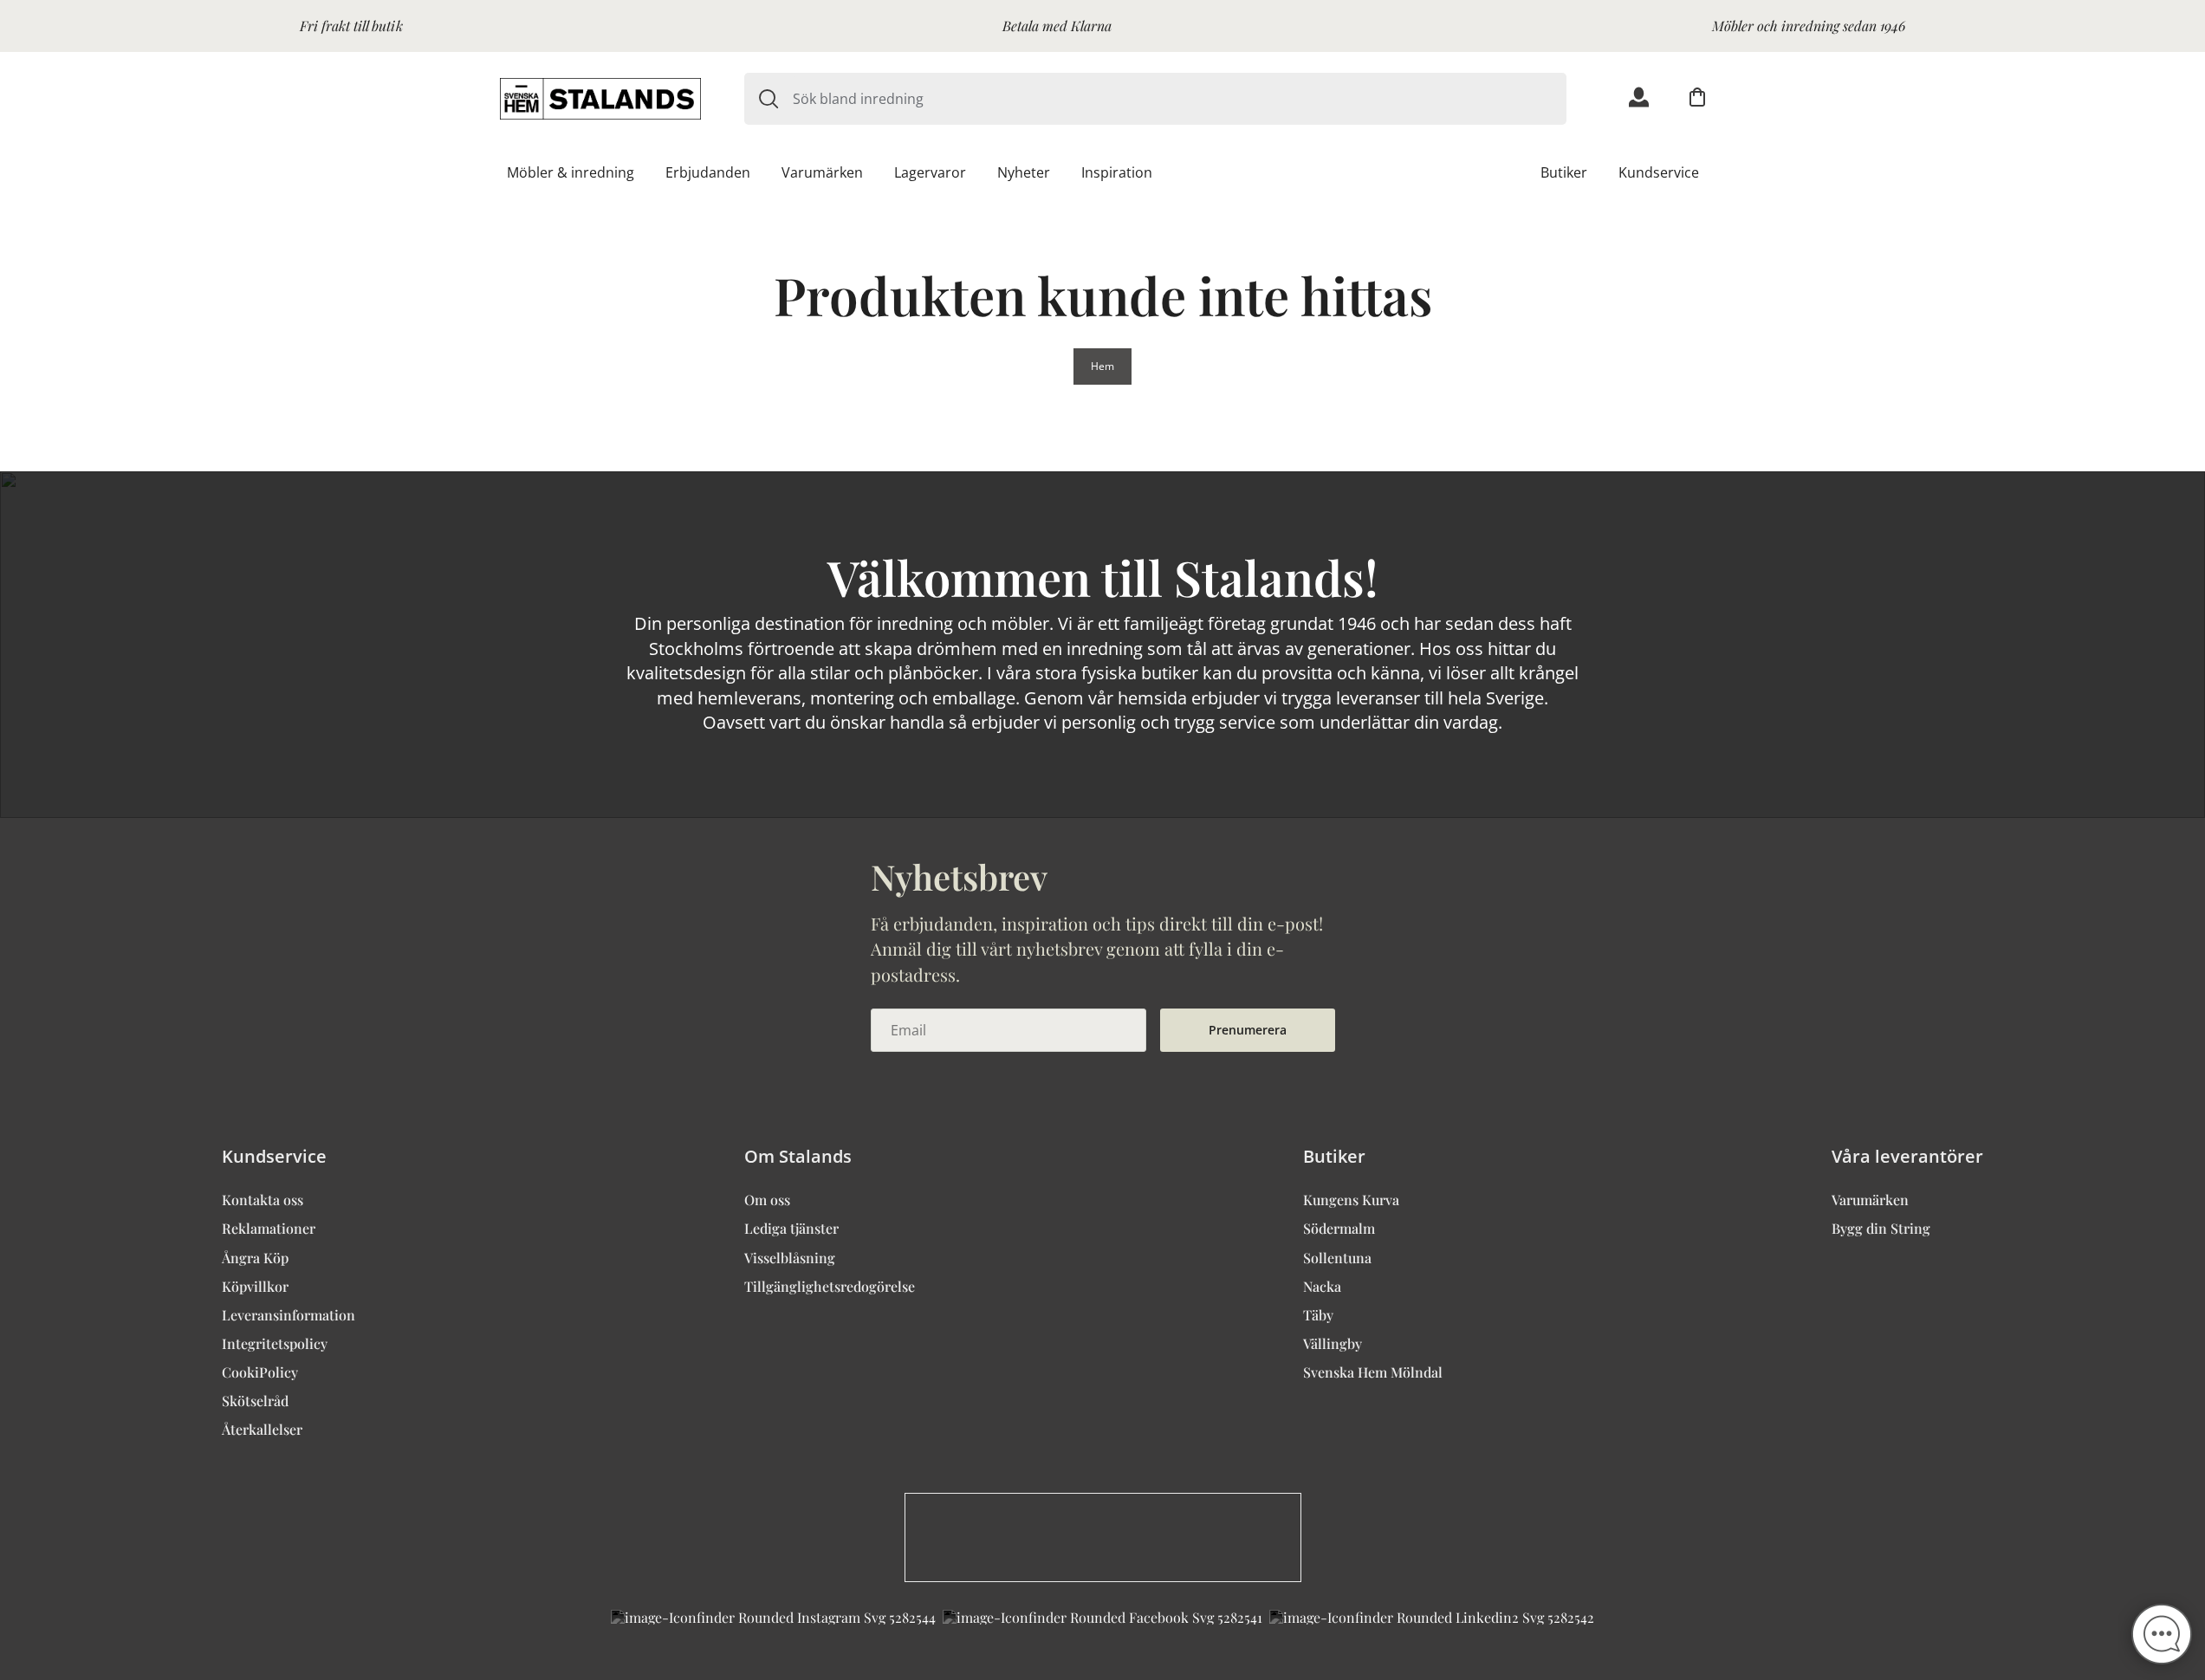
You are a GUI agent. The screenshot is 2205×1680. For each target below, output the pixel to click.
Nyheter (1024, 172)
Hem (1102, 366)
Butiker (1564, 172)
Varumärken (822, 172)
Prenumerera (1248, 1030)
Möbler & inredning (571, 172)
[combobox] (1180, 99)
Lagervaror (930, 172)
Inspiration (1117, 172)
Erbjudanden (708, 172)
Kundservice (1659, 172)
